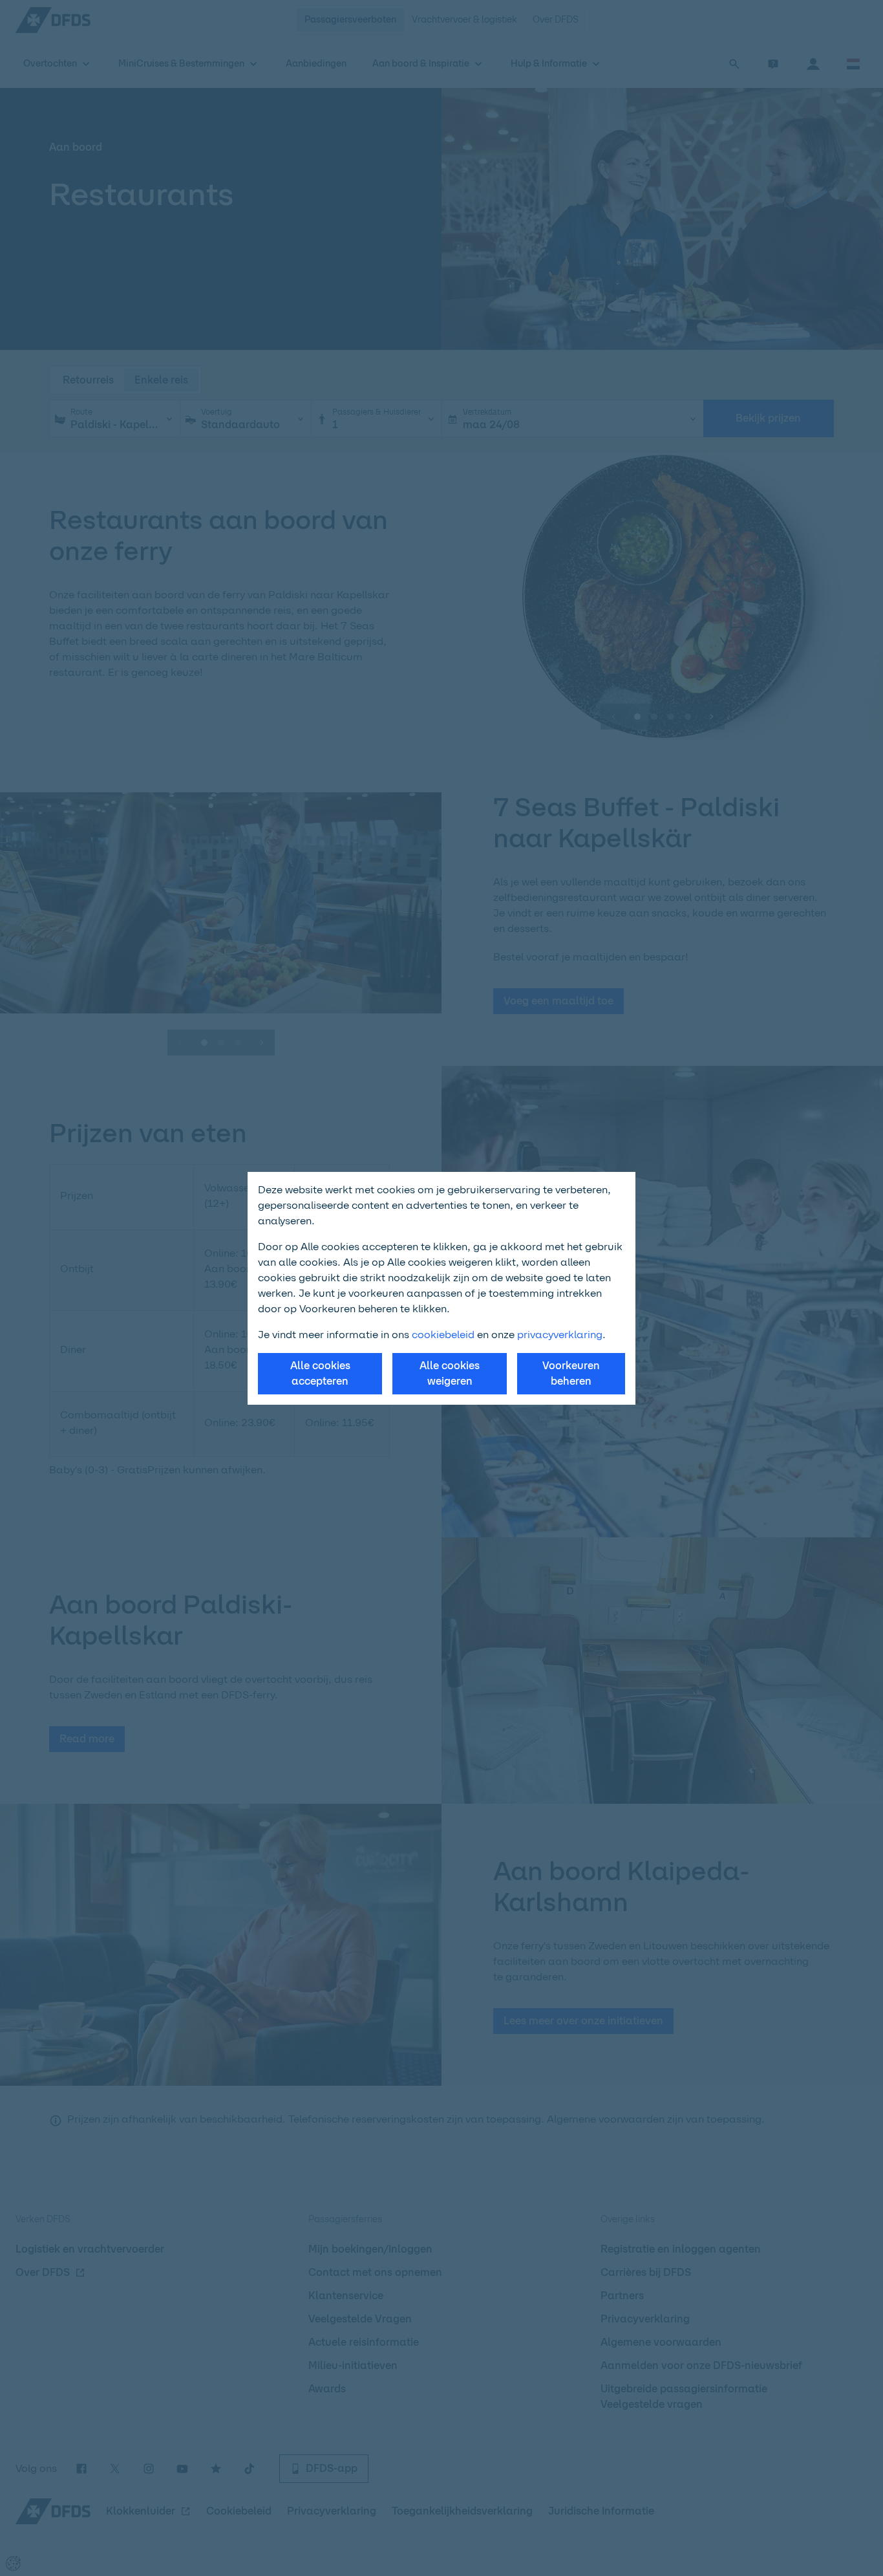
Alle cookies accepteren (320, 1373)
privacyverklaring (560, 1335)
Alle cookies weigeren (450, 1373)
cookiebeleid (443, 1335)
